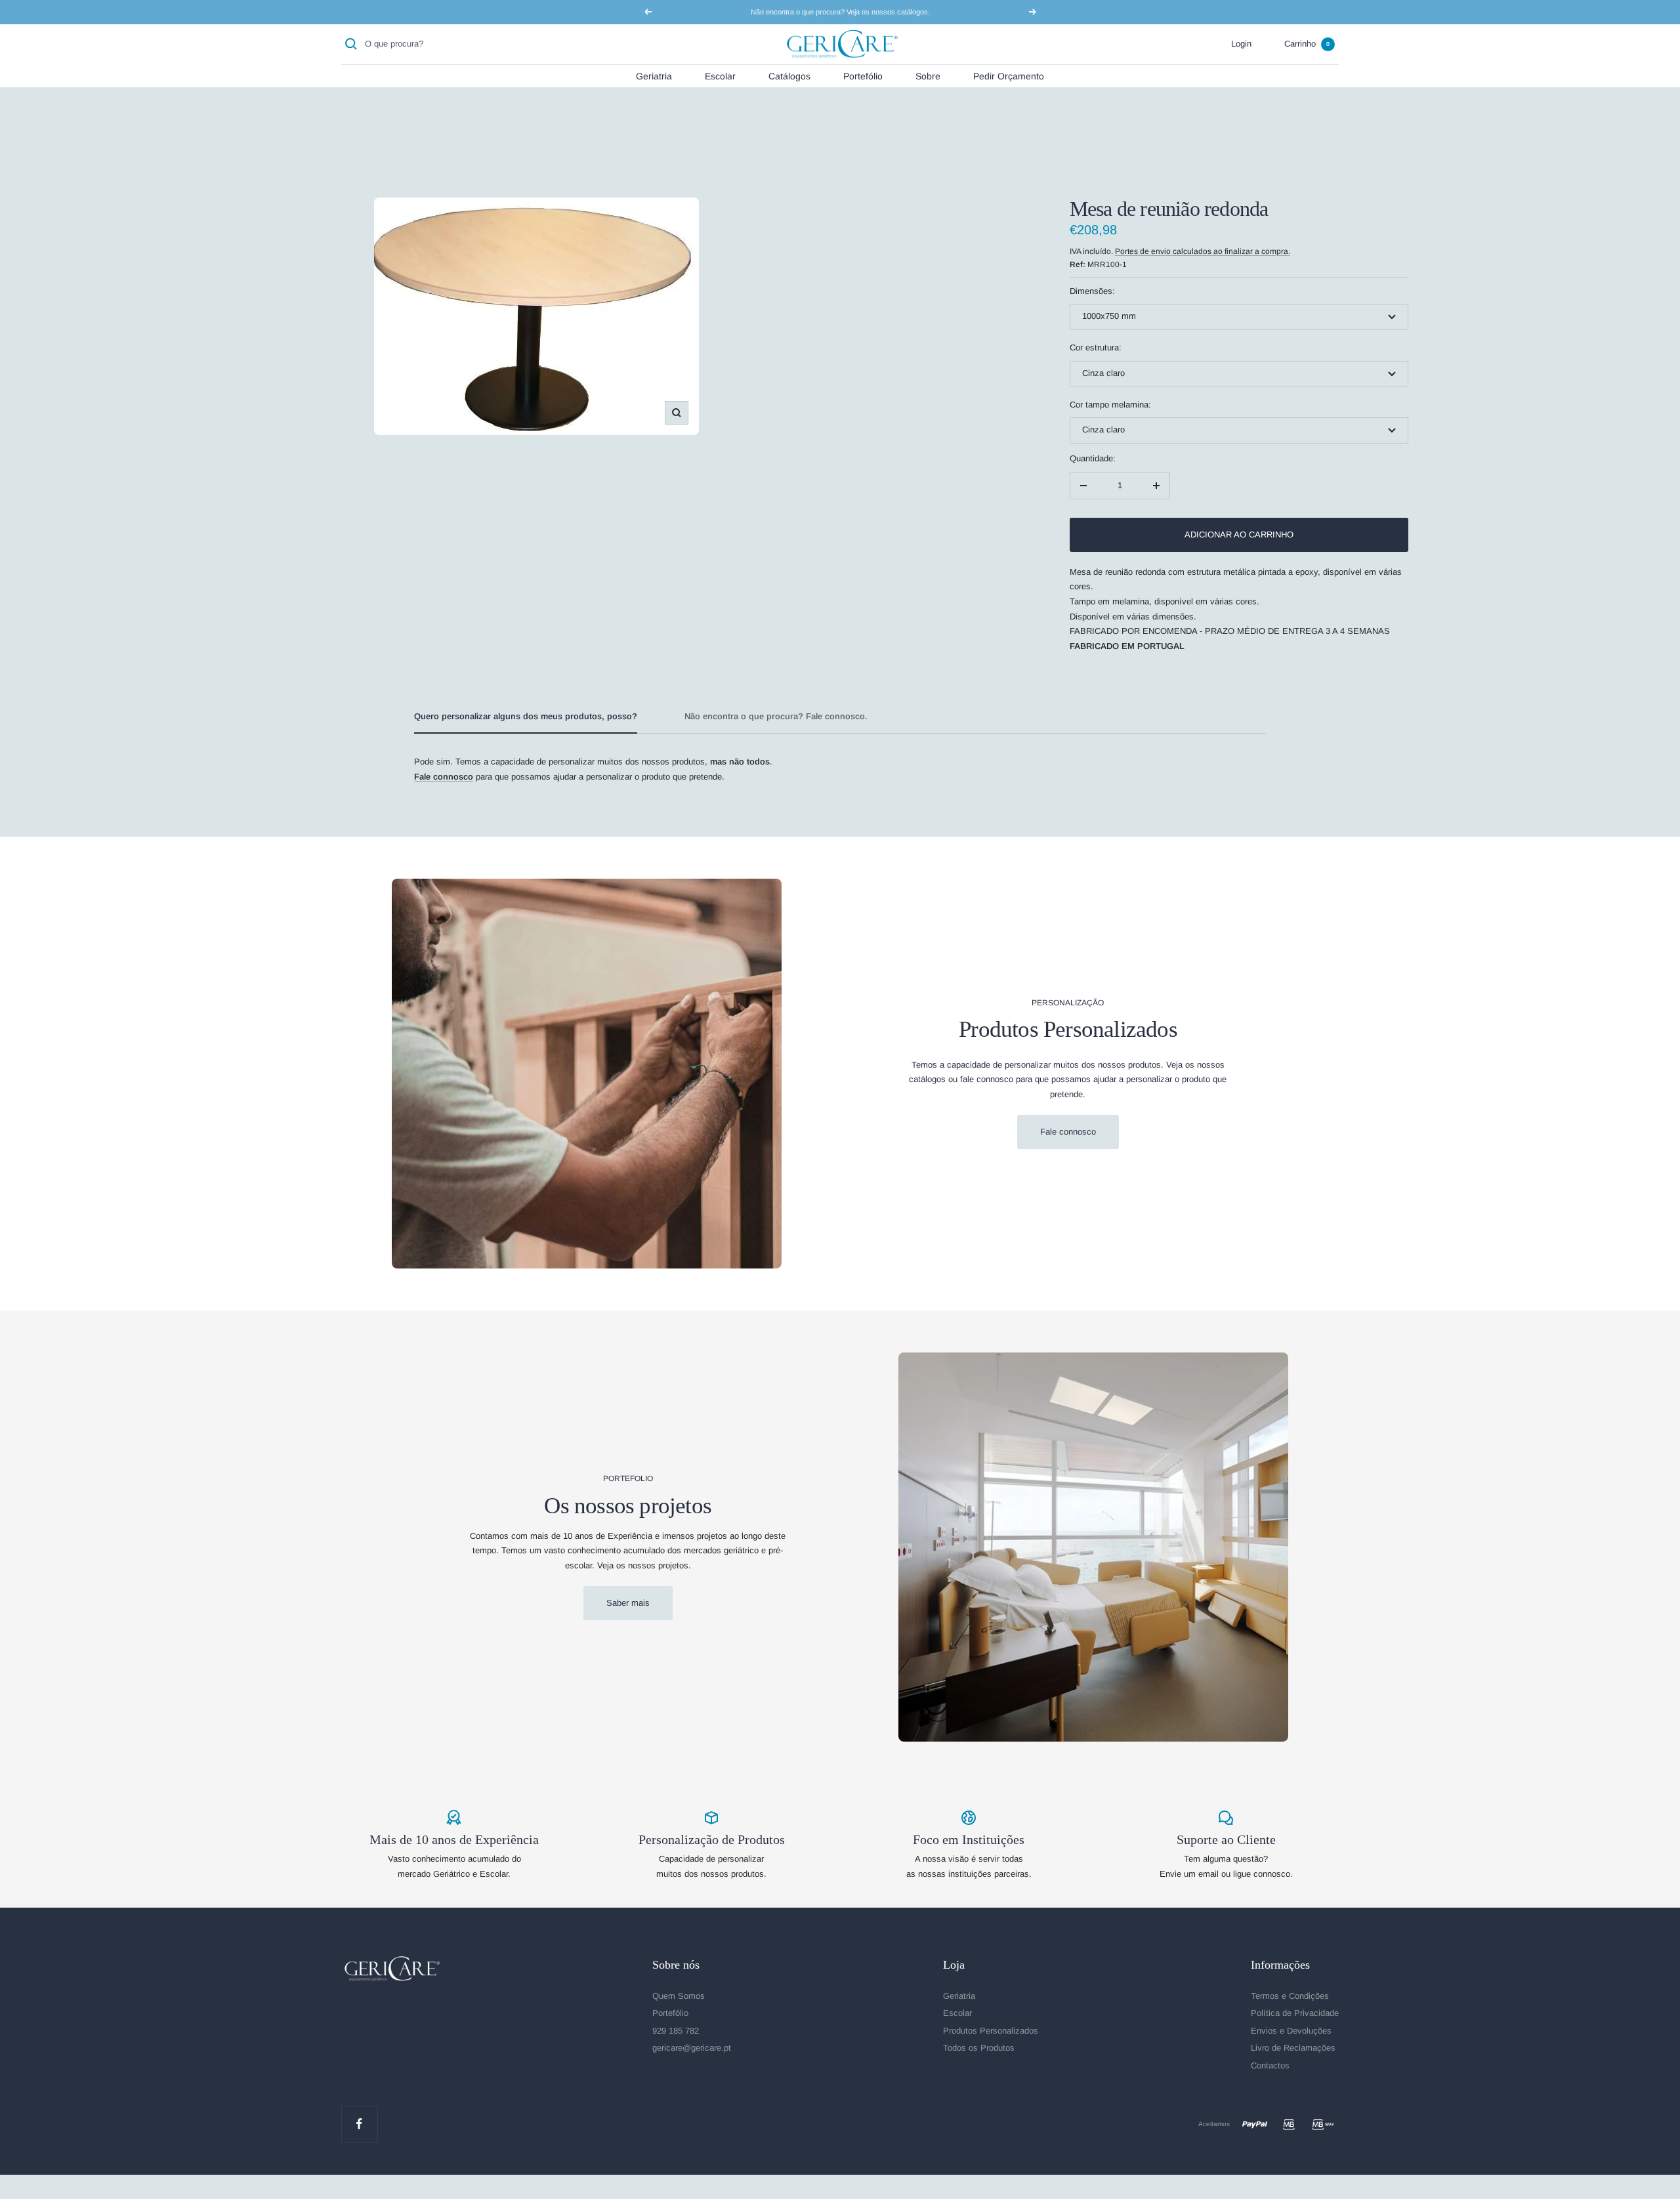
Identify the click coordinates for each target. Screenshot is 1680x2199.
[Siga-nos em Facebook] (359, 2124)
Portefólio (863, 75)
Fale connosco (1068, 1132)
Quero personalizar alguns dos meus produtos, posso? (526, 716)
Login (1241, 44)
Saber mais (628, 1603)
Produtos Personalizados (991, 2031)
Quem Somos (679, 1996)
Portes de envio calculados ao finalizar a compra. (1203, 251)
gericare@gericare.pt (692, 2048)
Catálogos (789, 75)
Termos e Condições (1290, 1996)
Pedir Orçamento (1009, 75)
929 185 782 (676, 2031)
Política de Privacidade (1295, 2013)
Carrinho (1307, 44)
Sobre (928, 75)
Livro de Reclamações (1293, 2048)
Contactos (1270, 2065)
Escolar (720, 75)
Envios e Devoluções (1291, 2031)
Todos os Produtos (979, 2048)
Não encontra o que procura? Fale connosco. (776, 716)
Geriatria (654, 75)
